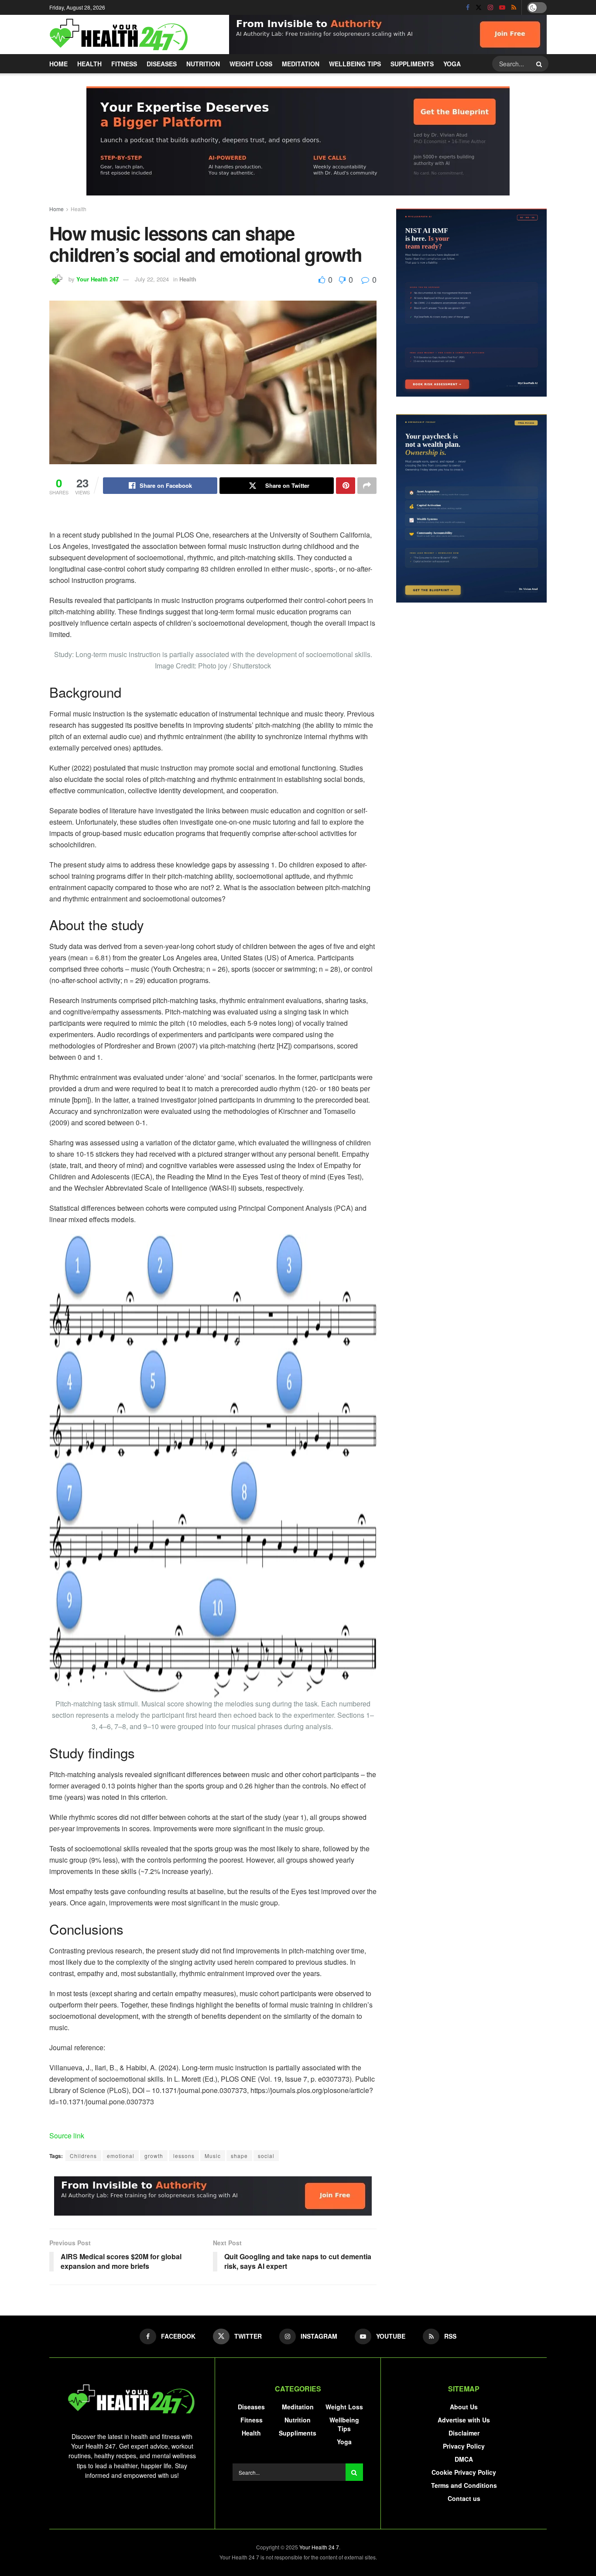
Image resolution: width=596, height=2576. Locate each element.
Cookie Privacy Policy (464, 2472)
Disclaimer (464, 2433)
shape (239, 2156)
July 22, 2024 (152, 279)
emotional (121, 2156)
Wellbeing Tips (355, 64)
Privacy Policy (464, 2446)
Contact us (464, 2498)
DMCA (464, 2459)
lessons (184, 2156)
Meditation (301, 64)
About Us (464, 2407)
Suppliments (412, 64)
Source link (67, 2136)
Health (89, 64)
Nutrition (203, 64)
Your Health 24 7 (319, 2547)
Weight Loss (251, 64)
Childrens (83, 2156)
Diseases (162, 64)
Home (58, 64)
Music (213, 2156)
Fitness (124, 64)
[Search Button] (540, 64)
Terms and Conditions (464, 2485)
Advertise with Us (464, 2420)
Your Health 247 (98, 279)
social (266, 2156)
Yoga (452, 64)
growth (154, 2156)
